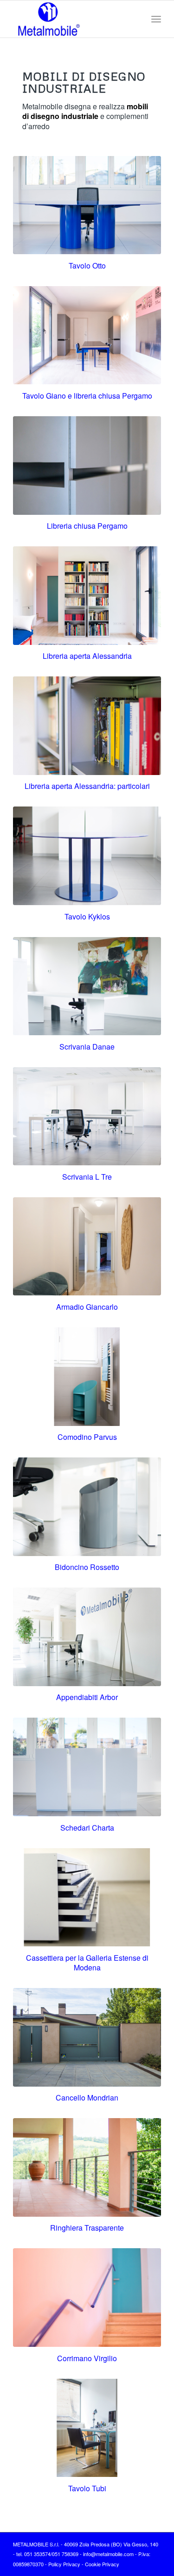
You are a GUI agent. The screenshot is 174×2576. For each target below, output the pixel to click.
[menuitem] (156, 19)
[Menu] (156, 19)
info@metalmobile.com (108, 2554)
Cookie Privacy (102, 2564)
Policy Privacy (64, 2564)
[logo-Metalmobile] (72, 19)
